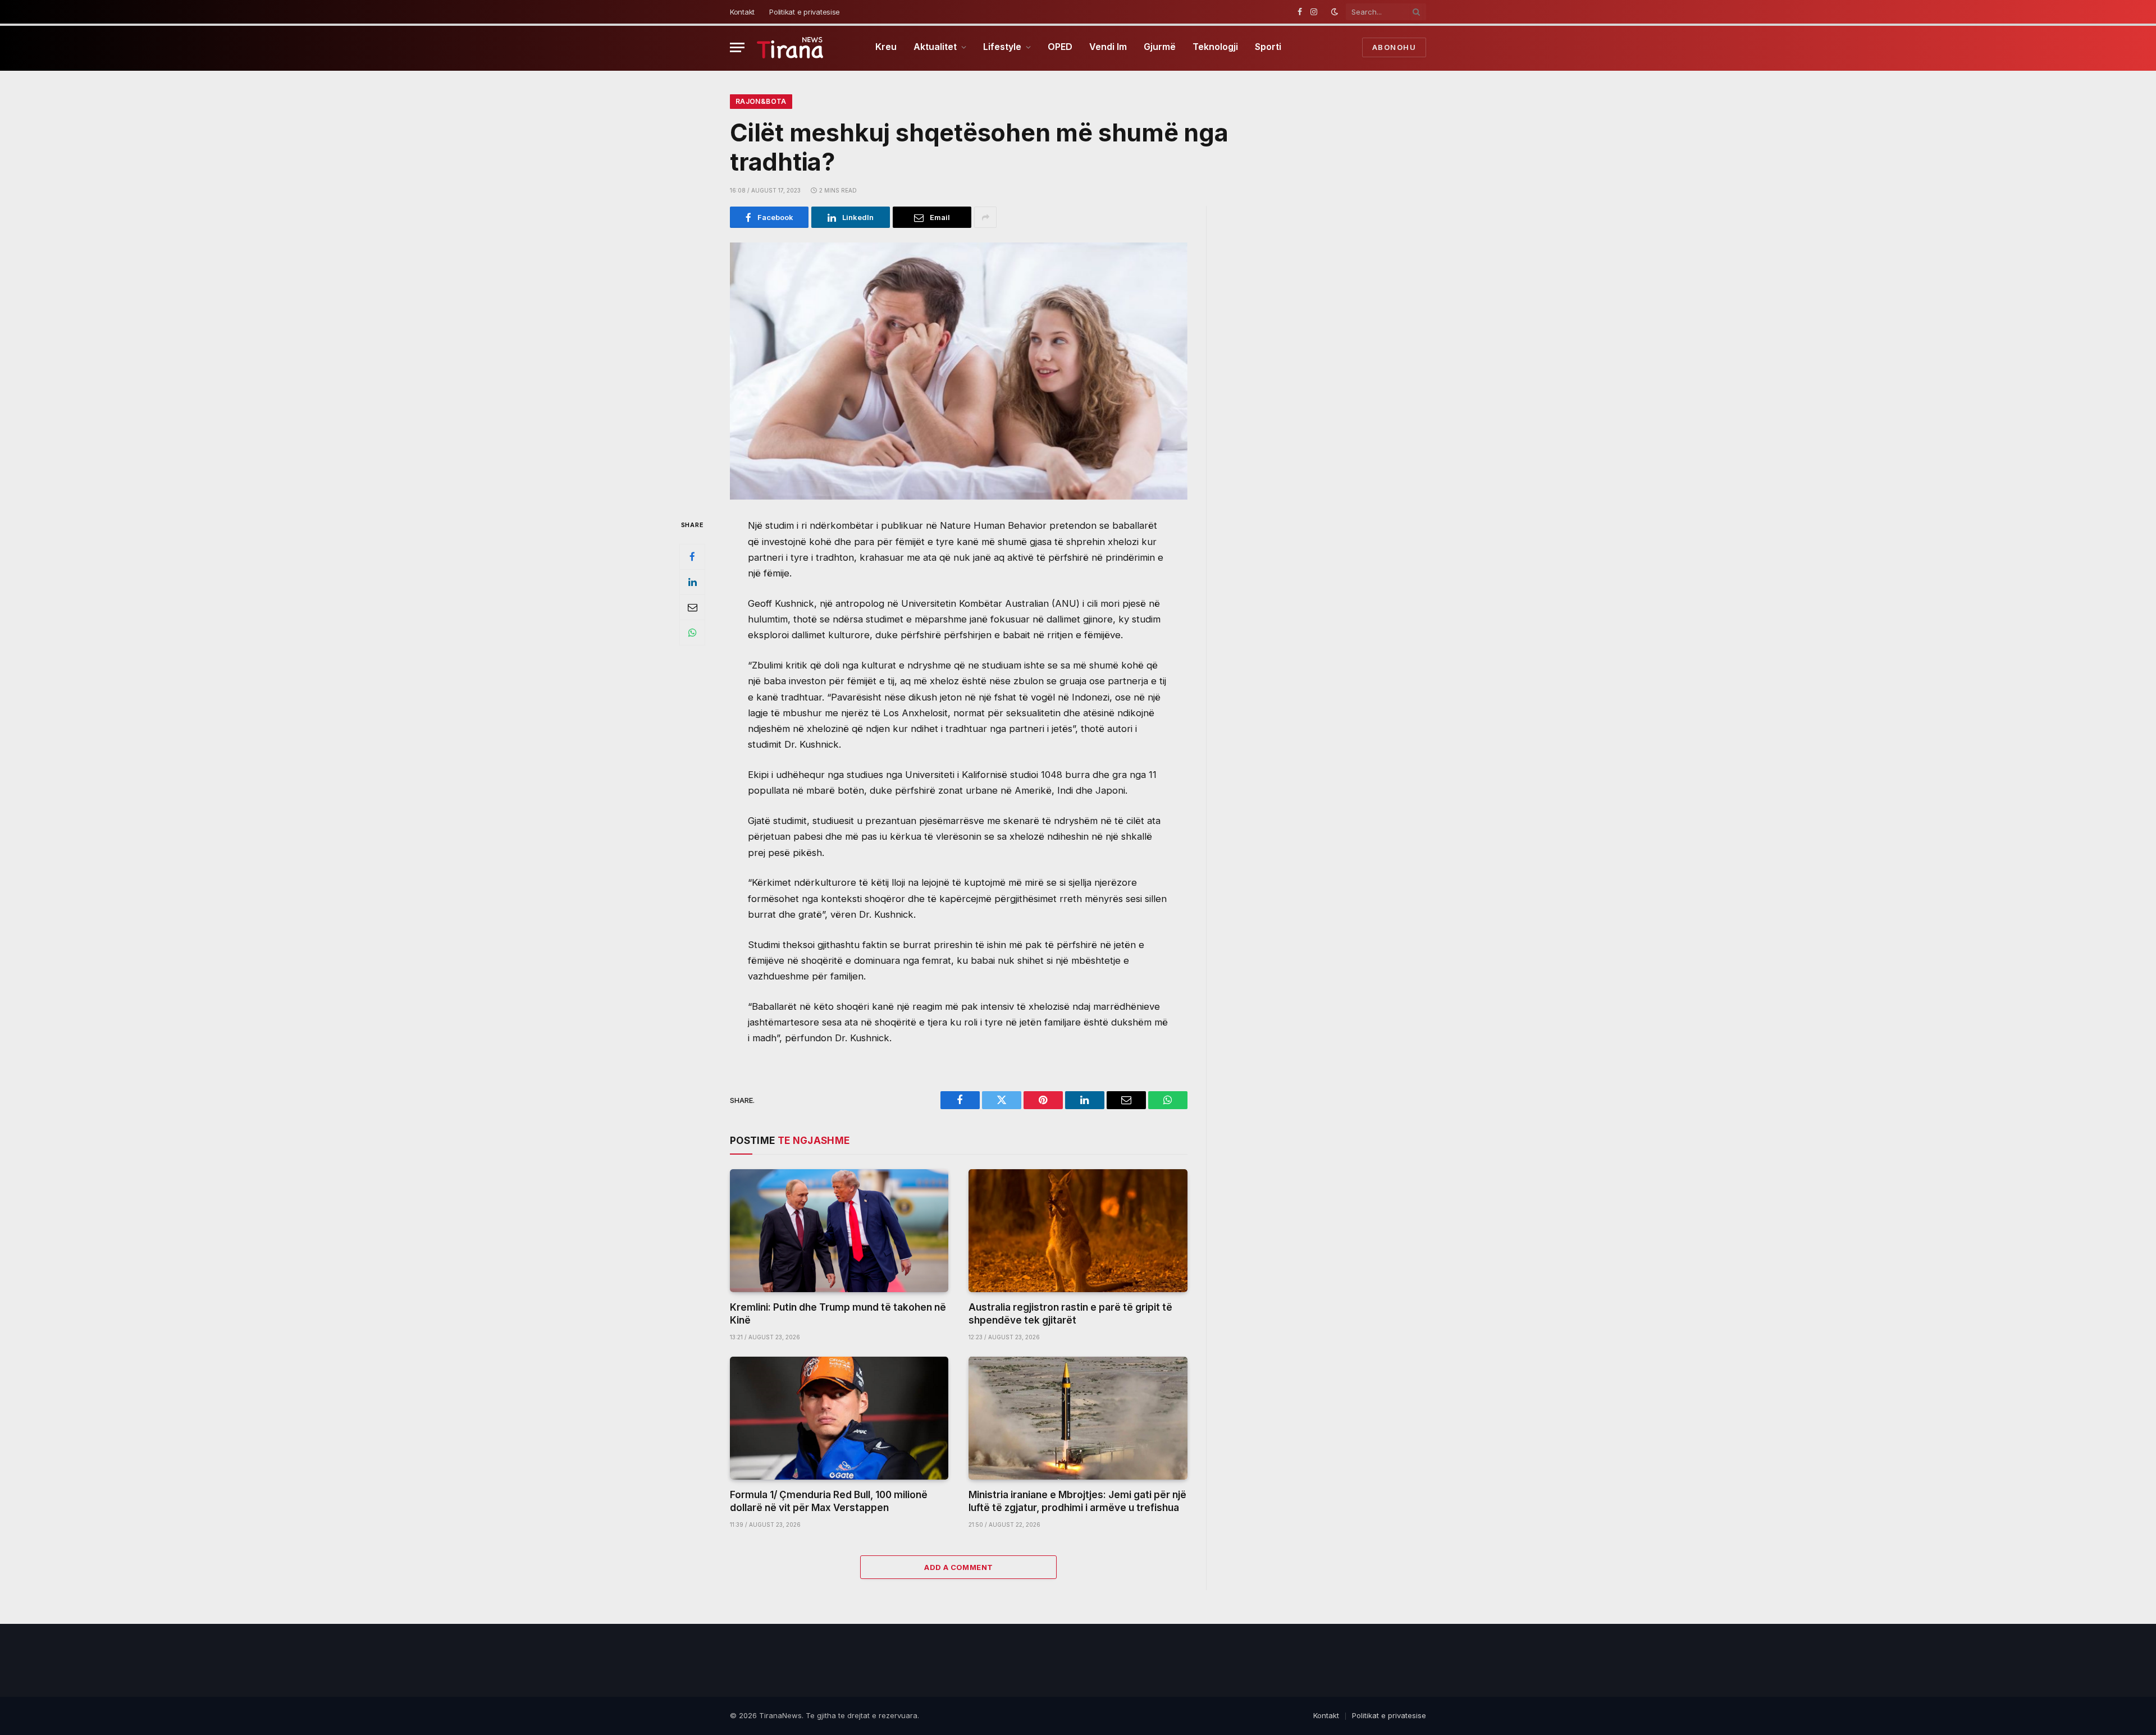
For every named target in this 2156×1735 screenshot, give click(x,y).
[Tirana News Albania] (790, 47)
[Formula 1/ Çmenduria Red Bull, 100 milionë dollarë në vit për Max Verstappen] (839, 1418)
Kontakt (742, 12)
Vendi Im (1108, 47)
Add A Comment (958, 1567)
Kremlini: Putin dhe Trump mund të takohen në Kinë (838, 1314)
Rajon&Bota (761, 101)
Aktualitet (935, 47)
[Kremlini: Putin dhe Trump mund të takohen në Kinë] (839, 1231)
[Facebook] (692, 557)
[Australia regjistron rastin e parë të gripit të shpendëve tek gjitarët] (1078, 1231)
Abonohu (1394, 47)
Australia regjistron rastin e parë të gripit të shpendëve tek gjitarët (1070, 1314)
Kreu (886, 47)
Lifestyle (1002, 47)
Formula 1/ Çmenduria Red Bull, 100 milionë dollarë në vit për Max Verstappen (829, 1501)
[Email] (692, 607)
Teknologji (1215, 47)
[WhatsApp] (692, 633)
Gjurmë (1160, 47)
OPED (1060, 47)
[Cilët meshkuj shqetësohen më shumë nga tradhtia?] (959, 371)
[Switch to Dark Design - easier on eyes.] (1335, 12)
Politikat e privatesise (805, 12)
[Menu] (737, 47)
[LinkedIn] (692, 582)
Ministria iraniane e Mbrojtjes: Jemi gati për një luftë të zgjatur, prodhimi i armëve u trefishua (1077, 1501)
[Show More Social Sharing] (985, 217)
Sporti (1268, 47)
